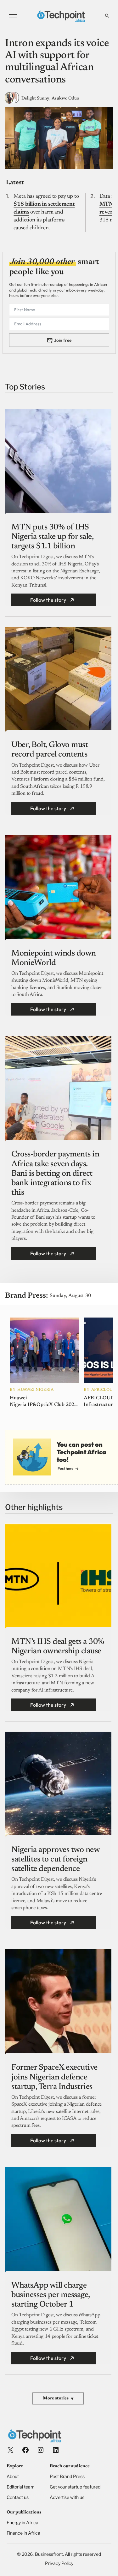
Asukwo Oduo (65, 99)
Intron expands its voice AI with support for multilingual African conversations (57, 62)
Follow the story (48, 600)
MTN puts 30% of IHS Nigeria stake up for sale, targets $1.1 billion (52, 537)
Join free (63, 340)
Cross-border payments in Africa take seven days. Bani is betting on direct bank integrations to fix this (55, 1174)
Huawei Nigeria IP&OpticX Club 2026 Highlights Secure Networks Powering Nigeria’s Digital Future (43, 1402)
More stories (58, 2399)
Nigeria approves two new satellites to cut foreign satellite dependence (55, 1860)
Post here (65, 1468)
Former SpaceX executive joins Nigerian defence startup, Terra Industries (54, 2077)
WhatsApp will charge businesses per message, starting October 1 (51, 2295)
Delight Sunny (35, 99)
